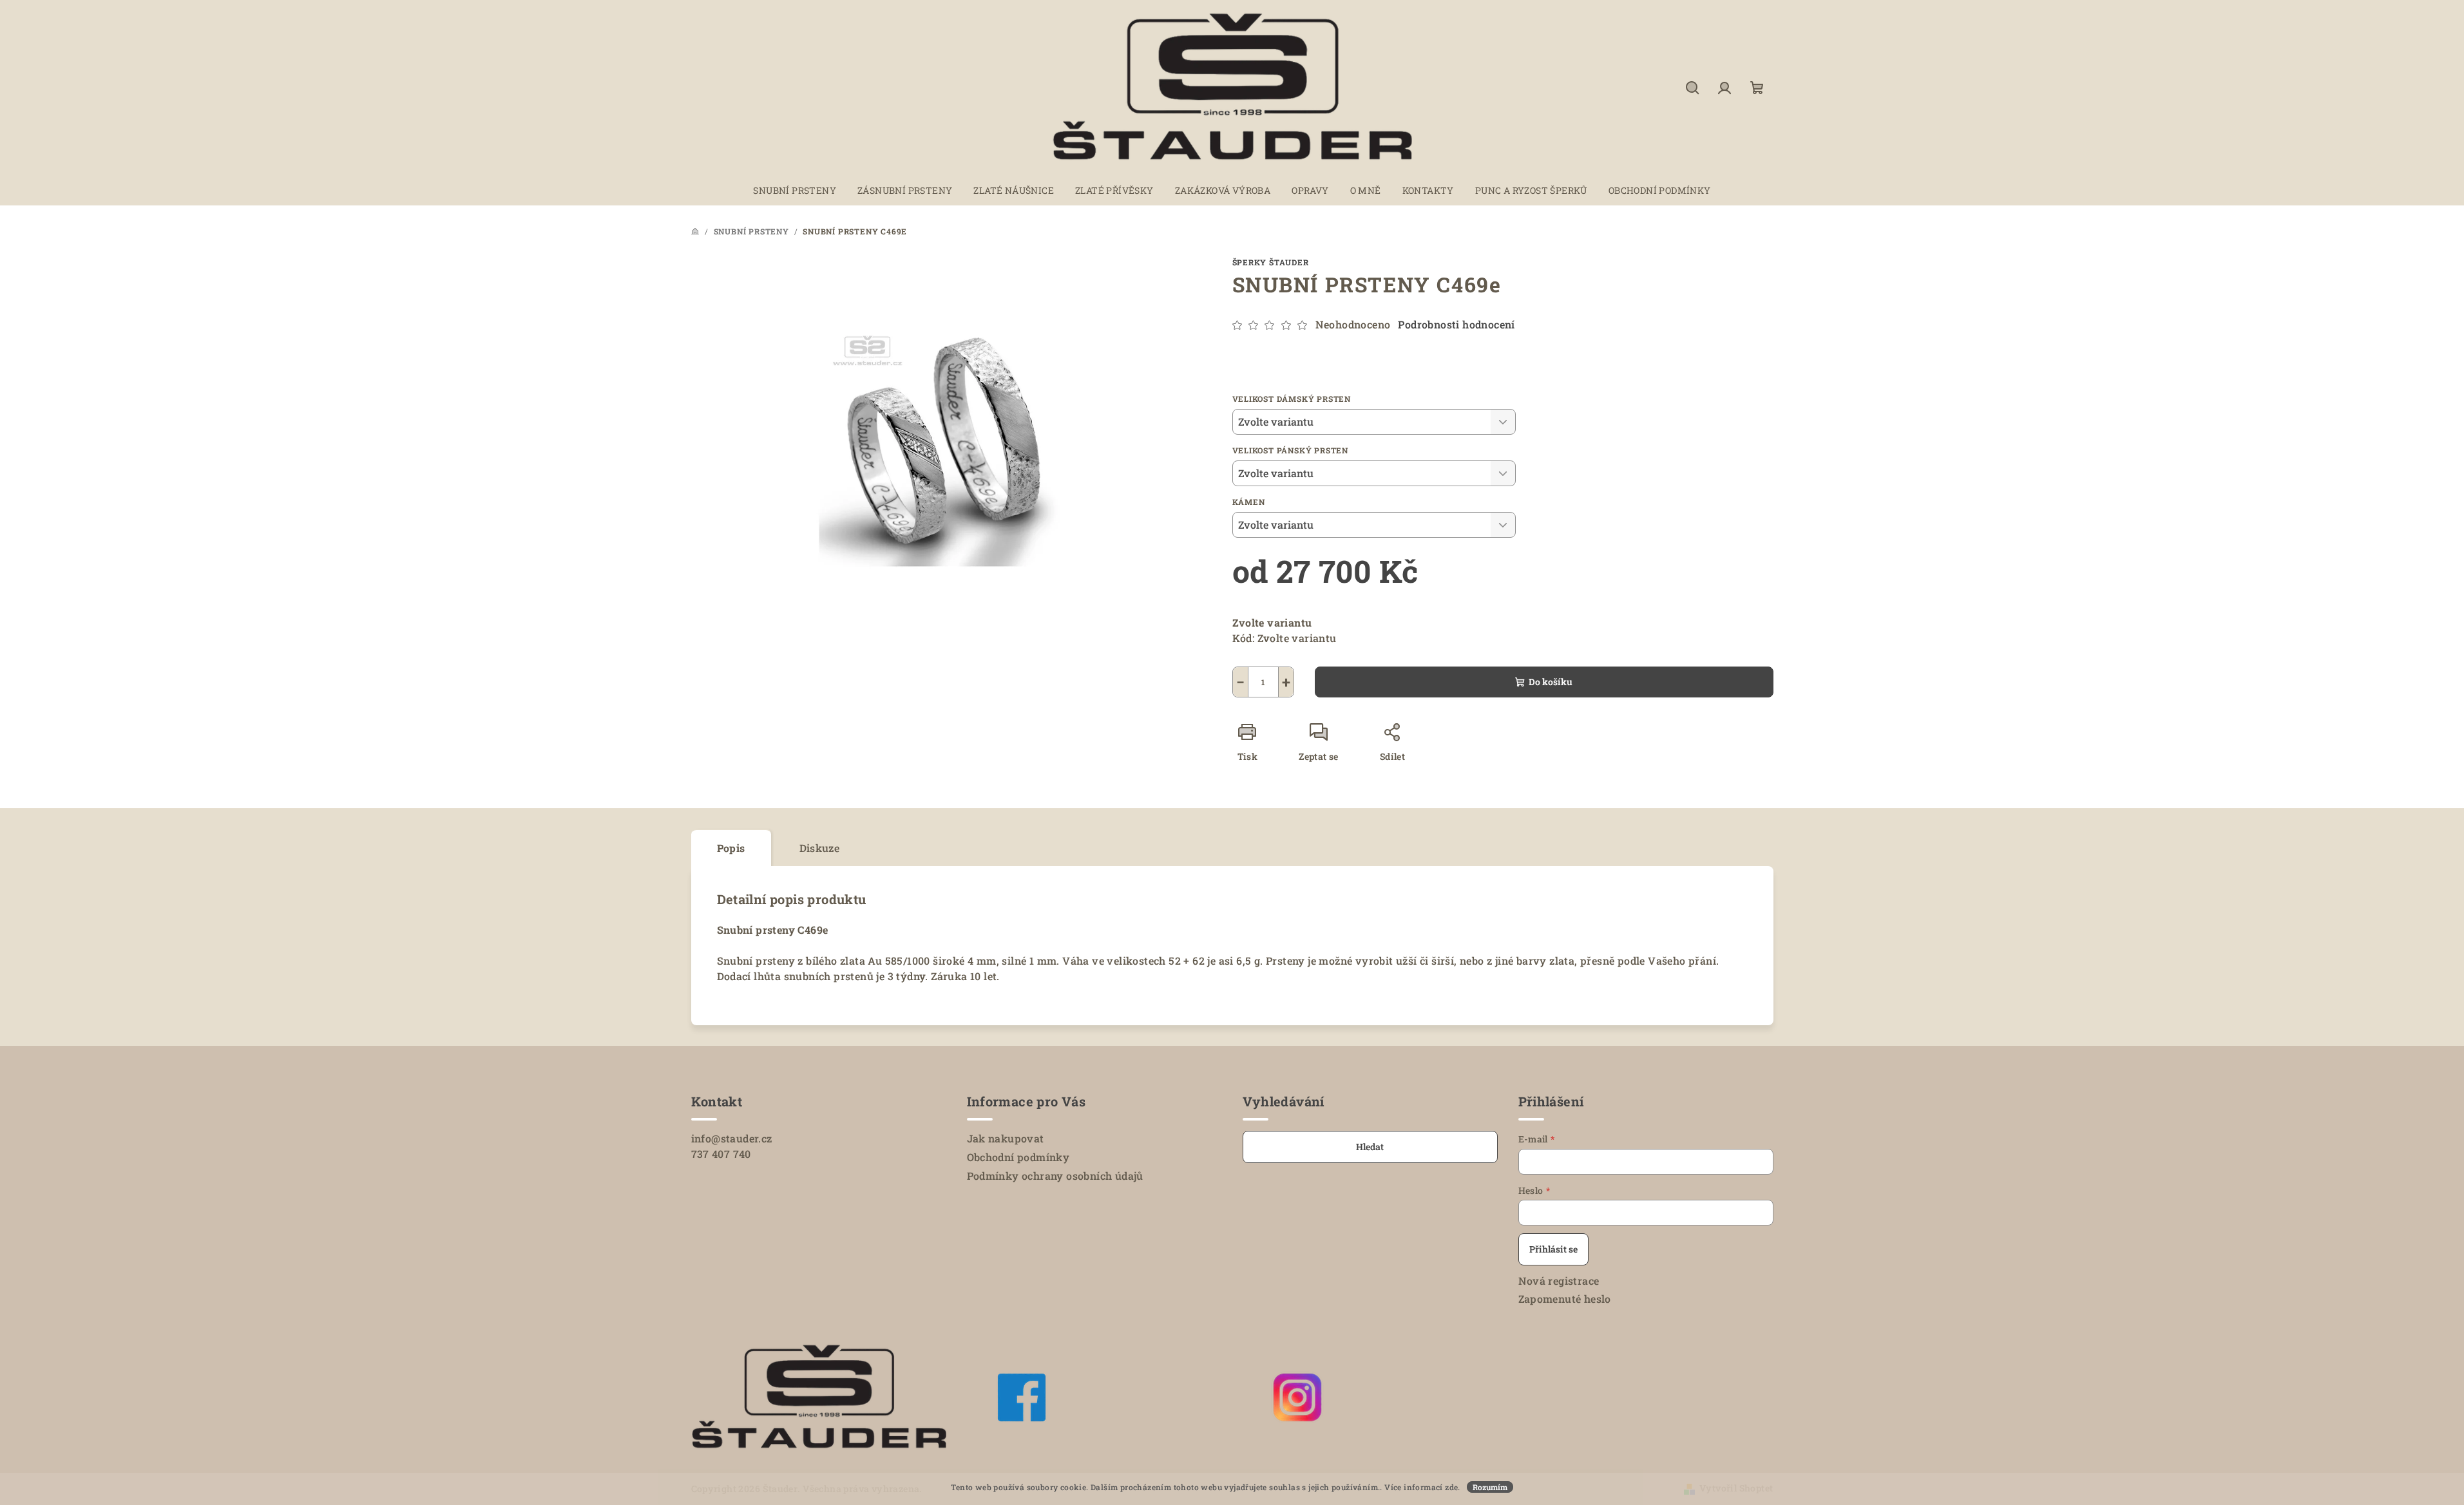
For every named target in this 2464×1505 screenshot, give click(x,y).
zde (1451, 1487)
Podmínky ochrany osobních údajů (1055, 1176)
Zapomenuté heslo (1565, 1299)
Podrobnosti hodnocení (1456, 324)
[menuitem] (795, 191)
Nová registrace (1559, 1281)
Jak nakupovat (1006, 1138)
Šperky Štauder (1271, 262)
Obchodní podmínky (1018, 1157)
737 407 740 (721, 1154)
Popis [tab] (731, 848)
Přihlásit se (1553, 1249)
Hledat (1370, 1147)
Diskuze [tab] (820, 848)
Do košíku (1551, 682)
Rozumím (1490, 1487)
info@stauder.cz (732, 1138)
